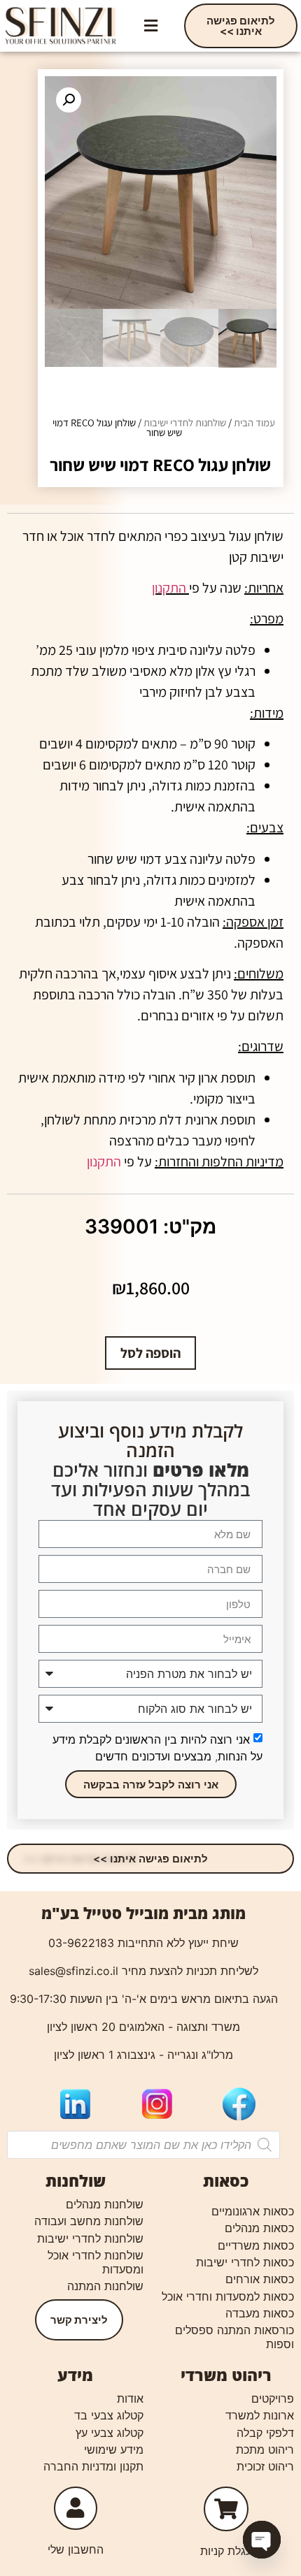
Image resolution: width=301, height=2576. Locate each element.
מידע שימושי (114, 2450)
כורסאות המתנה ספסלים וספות (234, 2337)
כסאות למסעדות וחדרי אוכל (228, 2296)
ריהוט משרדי (226, 2375)
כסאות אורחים (260, 2279)
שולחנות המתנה (105, 2286)
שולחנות (76, 2180)
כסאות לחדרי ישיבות (245, 2262)
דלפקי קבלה (265, 2433)
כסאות (226, 2180)
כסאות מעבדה (260, 2313)
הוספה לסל (150, 1353)
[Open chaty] (262, 2540)
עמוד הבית (254, 422)
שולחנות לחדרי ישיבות (185, 422)
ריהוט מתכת (265, 2450)
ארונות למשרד (260, 2415)
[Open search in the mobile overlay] (143, 2145)
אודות (130, 2398)
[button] (150, 26)
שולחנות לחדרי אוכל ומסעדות (96, 2262)
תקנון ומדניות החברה (93, 2466)
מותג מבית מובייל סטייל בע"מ (143, 1913)
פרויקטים (273, 2398)
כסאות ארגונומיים (253, 2211)
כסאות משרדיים (256, 2245)
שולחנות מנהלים (105, 2204)
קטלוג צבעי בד (109, 2415)
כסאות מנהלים (259, 2228)
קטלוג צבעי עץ (110, 2433)
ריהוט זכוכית (265, 2466)
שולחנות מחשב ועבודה (89, 2221)
